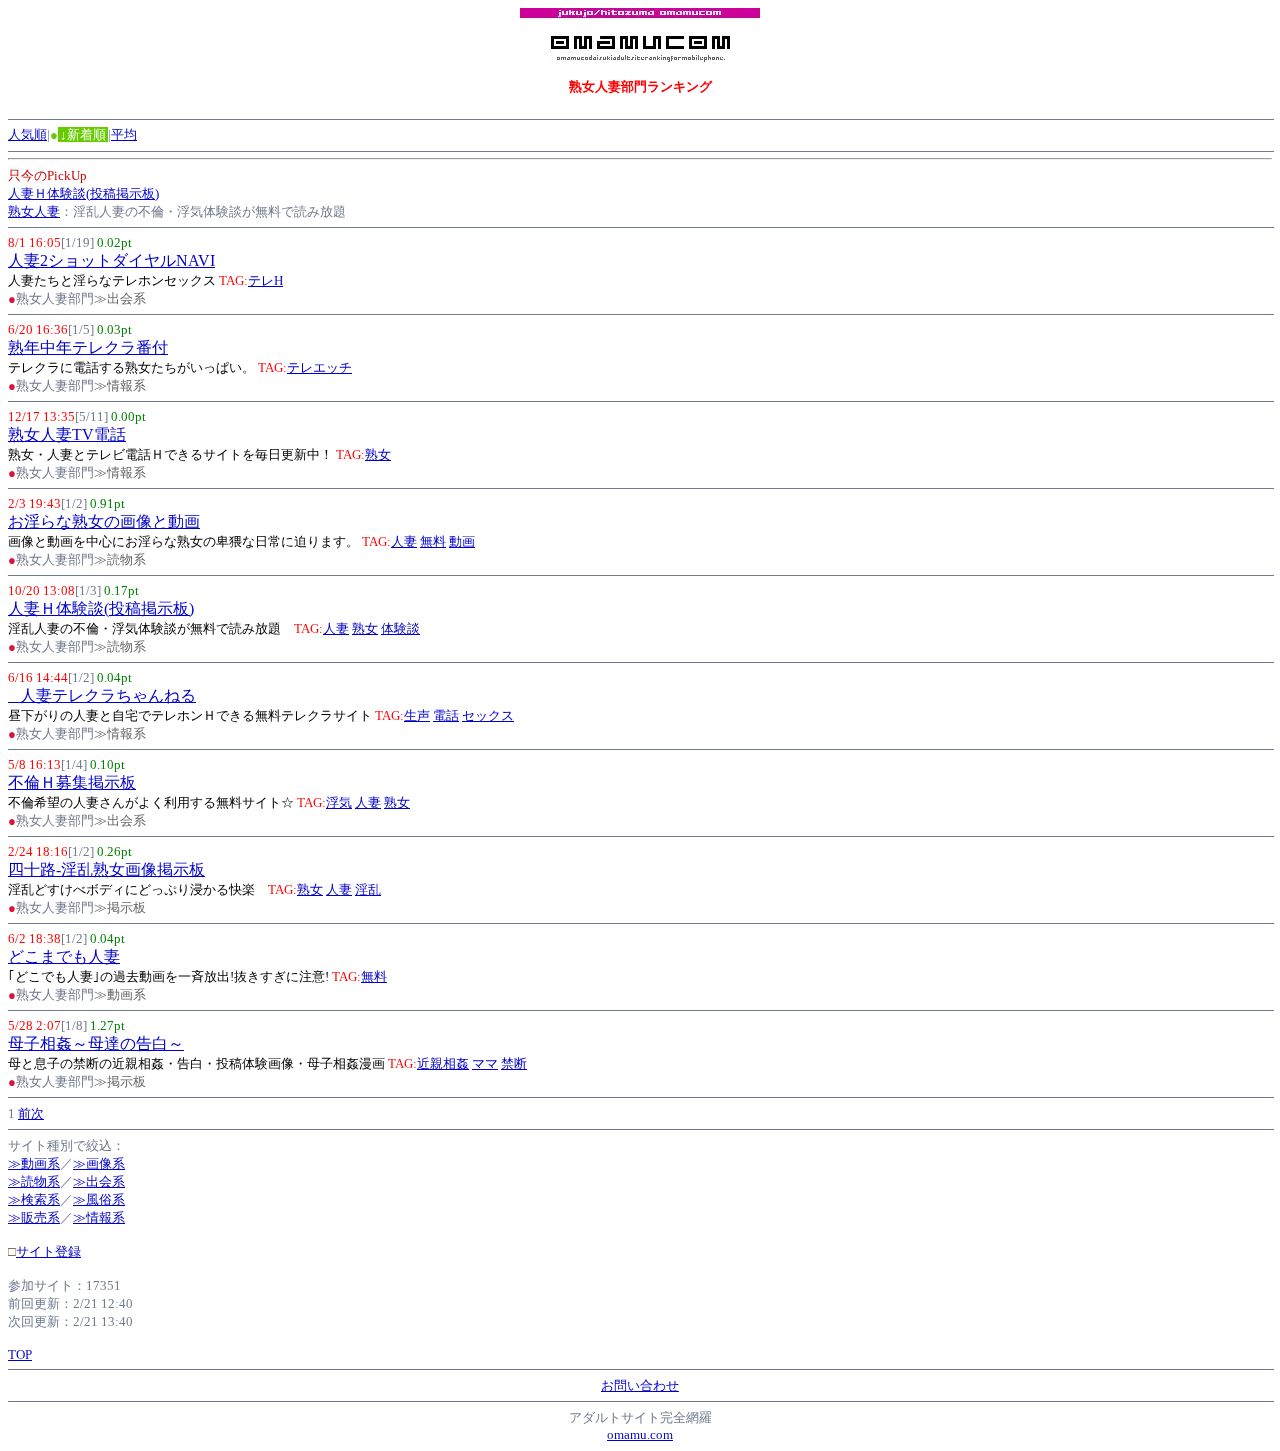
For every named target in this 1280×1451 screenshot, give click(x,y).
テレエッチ (319, 367)
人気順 (27, 134)
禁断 (514, 1063)
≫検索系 (34, 1199)
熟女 (378, 454)
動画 (462, 541)
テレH (265, 280)
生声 (417, 715)
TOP (20, 1354)
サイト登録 (48, 1251)
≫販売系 (34, 1217)
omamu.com (640, 1434)
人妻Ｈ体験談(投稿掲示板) (83, 193)
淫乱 (368, 889)
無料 (433, 541)
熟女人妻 (34, 211)
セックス (488, 715)
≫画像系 (99, 1163)
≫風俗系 (99, 1199)
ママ (485, 1063)
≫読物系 (34, 1181)
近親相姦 (443, 1063)
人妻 (404, 541)
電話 (446, 715)
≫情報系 (99, 1217)
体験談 (400, 628)
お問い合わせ (640, 1385)
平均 (124, 134)
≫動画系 (34, 1163)
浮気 (339, 802)
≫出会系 (99, 1181)
